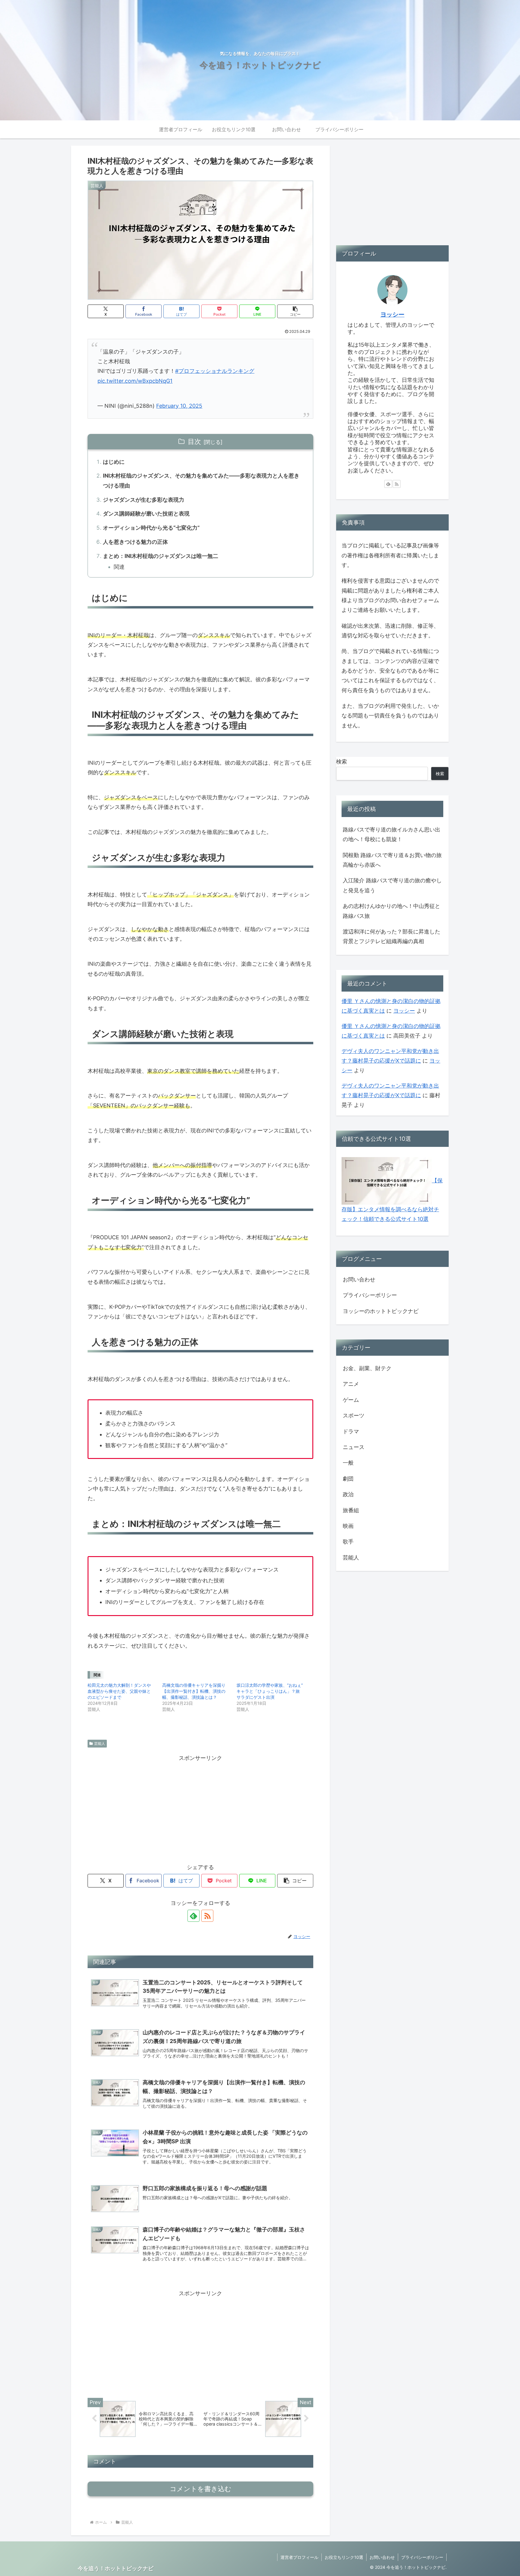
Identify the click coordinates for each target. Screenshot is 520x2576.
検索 (342, 762)
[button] (295, 311)
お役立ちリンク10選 (344, 2557)
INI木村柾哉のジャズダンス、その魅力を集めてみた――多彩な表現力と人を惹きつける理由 (201, 480)
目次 (194, 441)
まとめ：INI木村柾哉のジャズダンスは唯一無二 (161, 556)
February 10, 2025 (179, 406)
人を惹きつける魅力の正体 (135, 542)
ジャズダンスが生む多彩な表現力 (144, 500)
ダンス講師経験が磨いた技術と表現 (146, 514)
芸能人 (100, 1743)
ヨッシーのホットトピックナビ (381, 1311)
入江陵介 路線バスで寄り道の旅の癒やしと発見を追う (392, 885)
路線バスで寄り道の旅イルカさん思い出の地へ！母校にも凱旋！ (392, 834)
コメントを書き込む (201, 2489)
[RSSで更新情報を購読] (207, 1916)
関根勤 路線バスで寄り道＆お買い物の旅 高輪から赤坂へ (392, 860)
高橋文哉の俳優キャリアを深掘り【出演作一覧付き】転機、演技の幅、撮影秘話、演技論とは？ (194, 1691)
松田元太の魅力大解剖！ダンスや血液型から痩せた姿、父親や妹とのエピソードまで (119, 1691)
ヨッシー (392, 314)
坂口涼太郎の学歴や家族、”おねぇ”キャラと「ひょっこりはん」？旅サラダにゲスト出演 (270, 1691)
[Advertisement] (200, 1805)
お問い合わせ (359, 1279)
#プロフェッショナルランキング (215, 371)
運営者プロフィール (299, 2557)
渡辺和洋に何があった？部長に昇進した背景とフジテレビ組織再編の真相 (392, 936)
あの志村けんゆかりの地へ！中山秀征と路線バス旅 (392, 911)
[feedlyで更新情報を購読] (193, 1916)
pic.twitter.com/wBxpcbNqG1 (135, 381)
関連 (119, 567)
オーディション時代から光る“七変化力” (151, 528)
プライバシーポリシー (370, 1295)
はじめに (114, 462)
